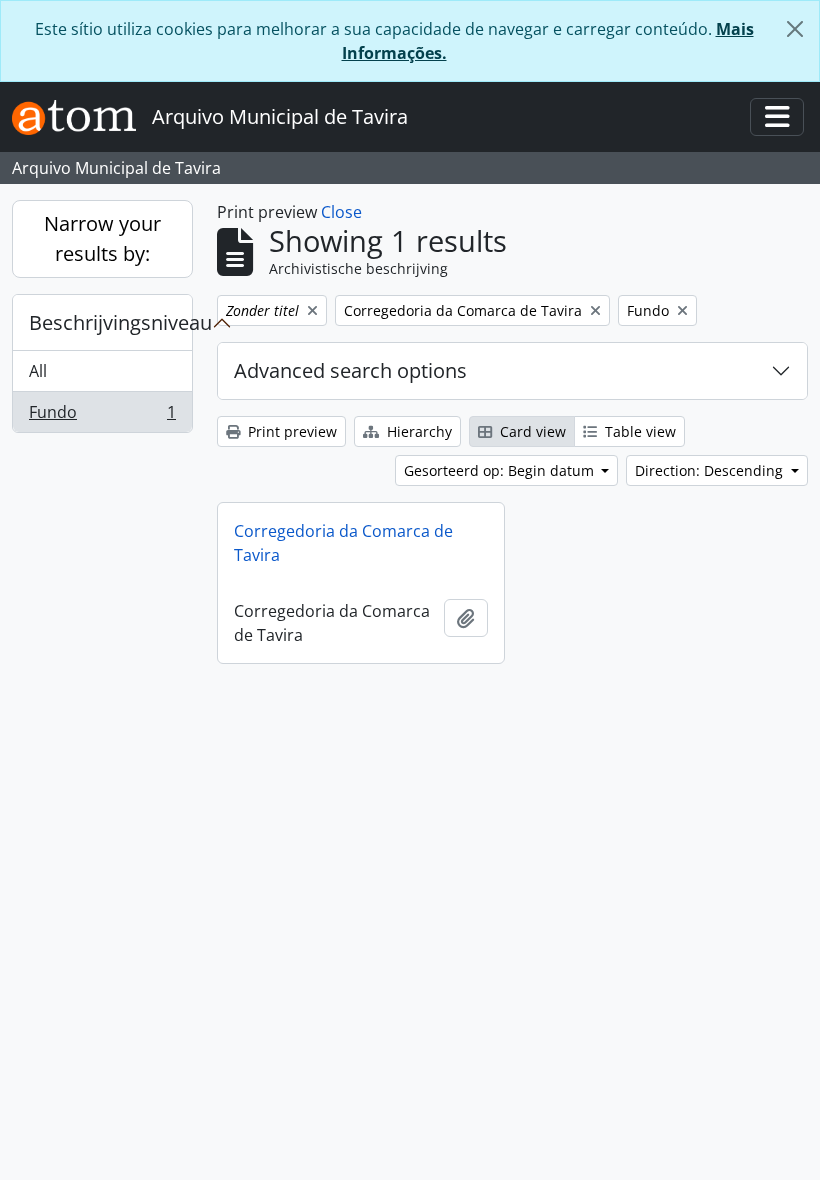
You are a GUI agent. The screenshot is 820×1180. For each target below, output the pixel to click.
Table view (638, 431)
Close (341, 212)
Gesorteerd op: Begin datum (501, 470)
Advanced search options (350, 370)
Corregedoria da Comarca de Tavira (343, 543)
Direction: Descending (711, 470)
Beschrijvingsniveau (110, 322)
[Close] (795, 29)
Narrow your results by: (102, 238)
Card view (531, 431)
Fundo (102, 416)
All (38, 371)
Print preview (290, 431)
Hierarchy (417, 431)
